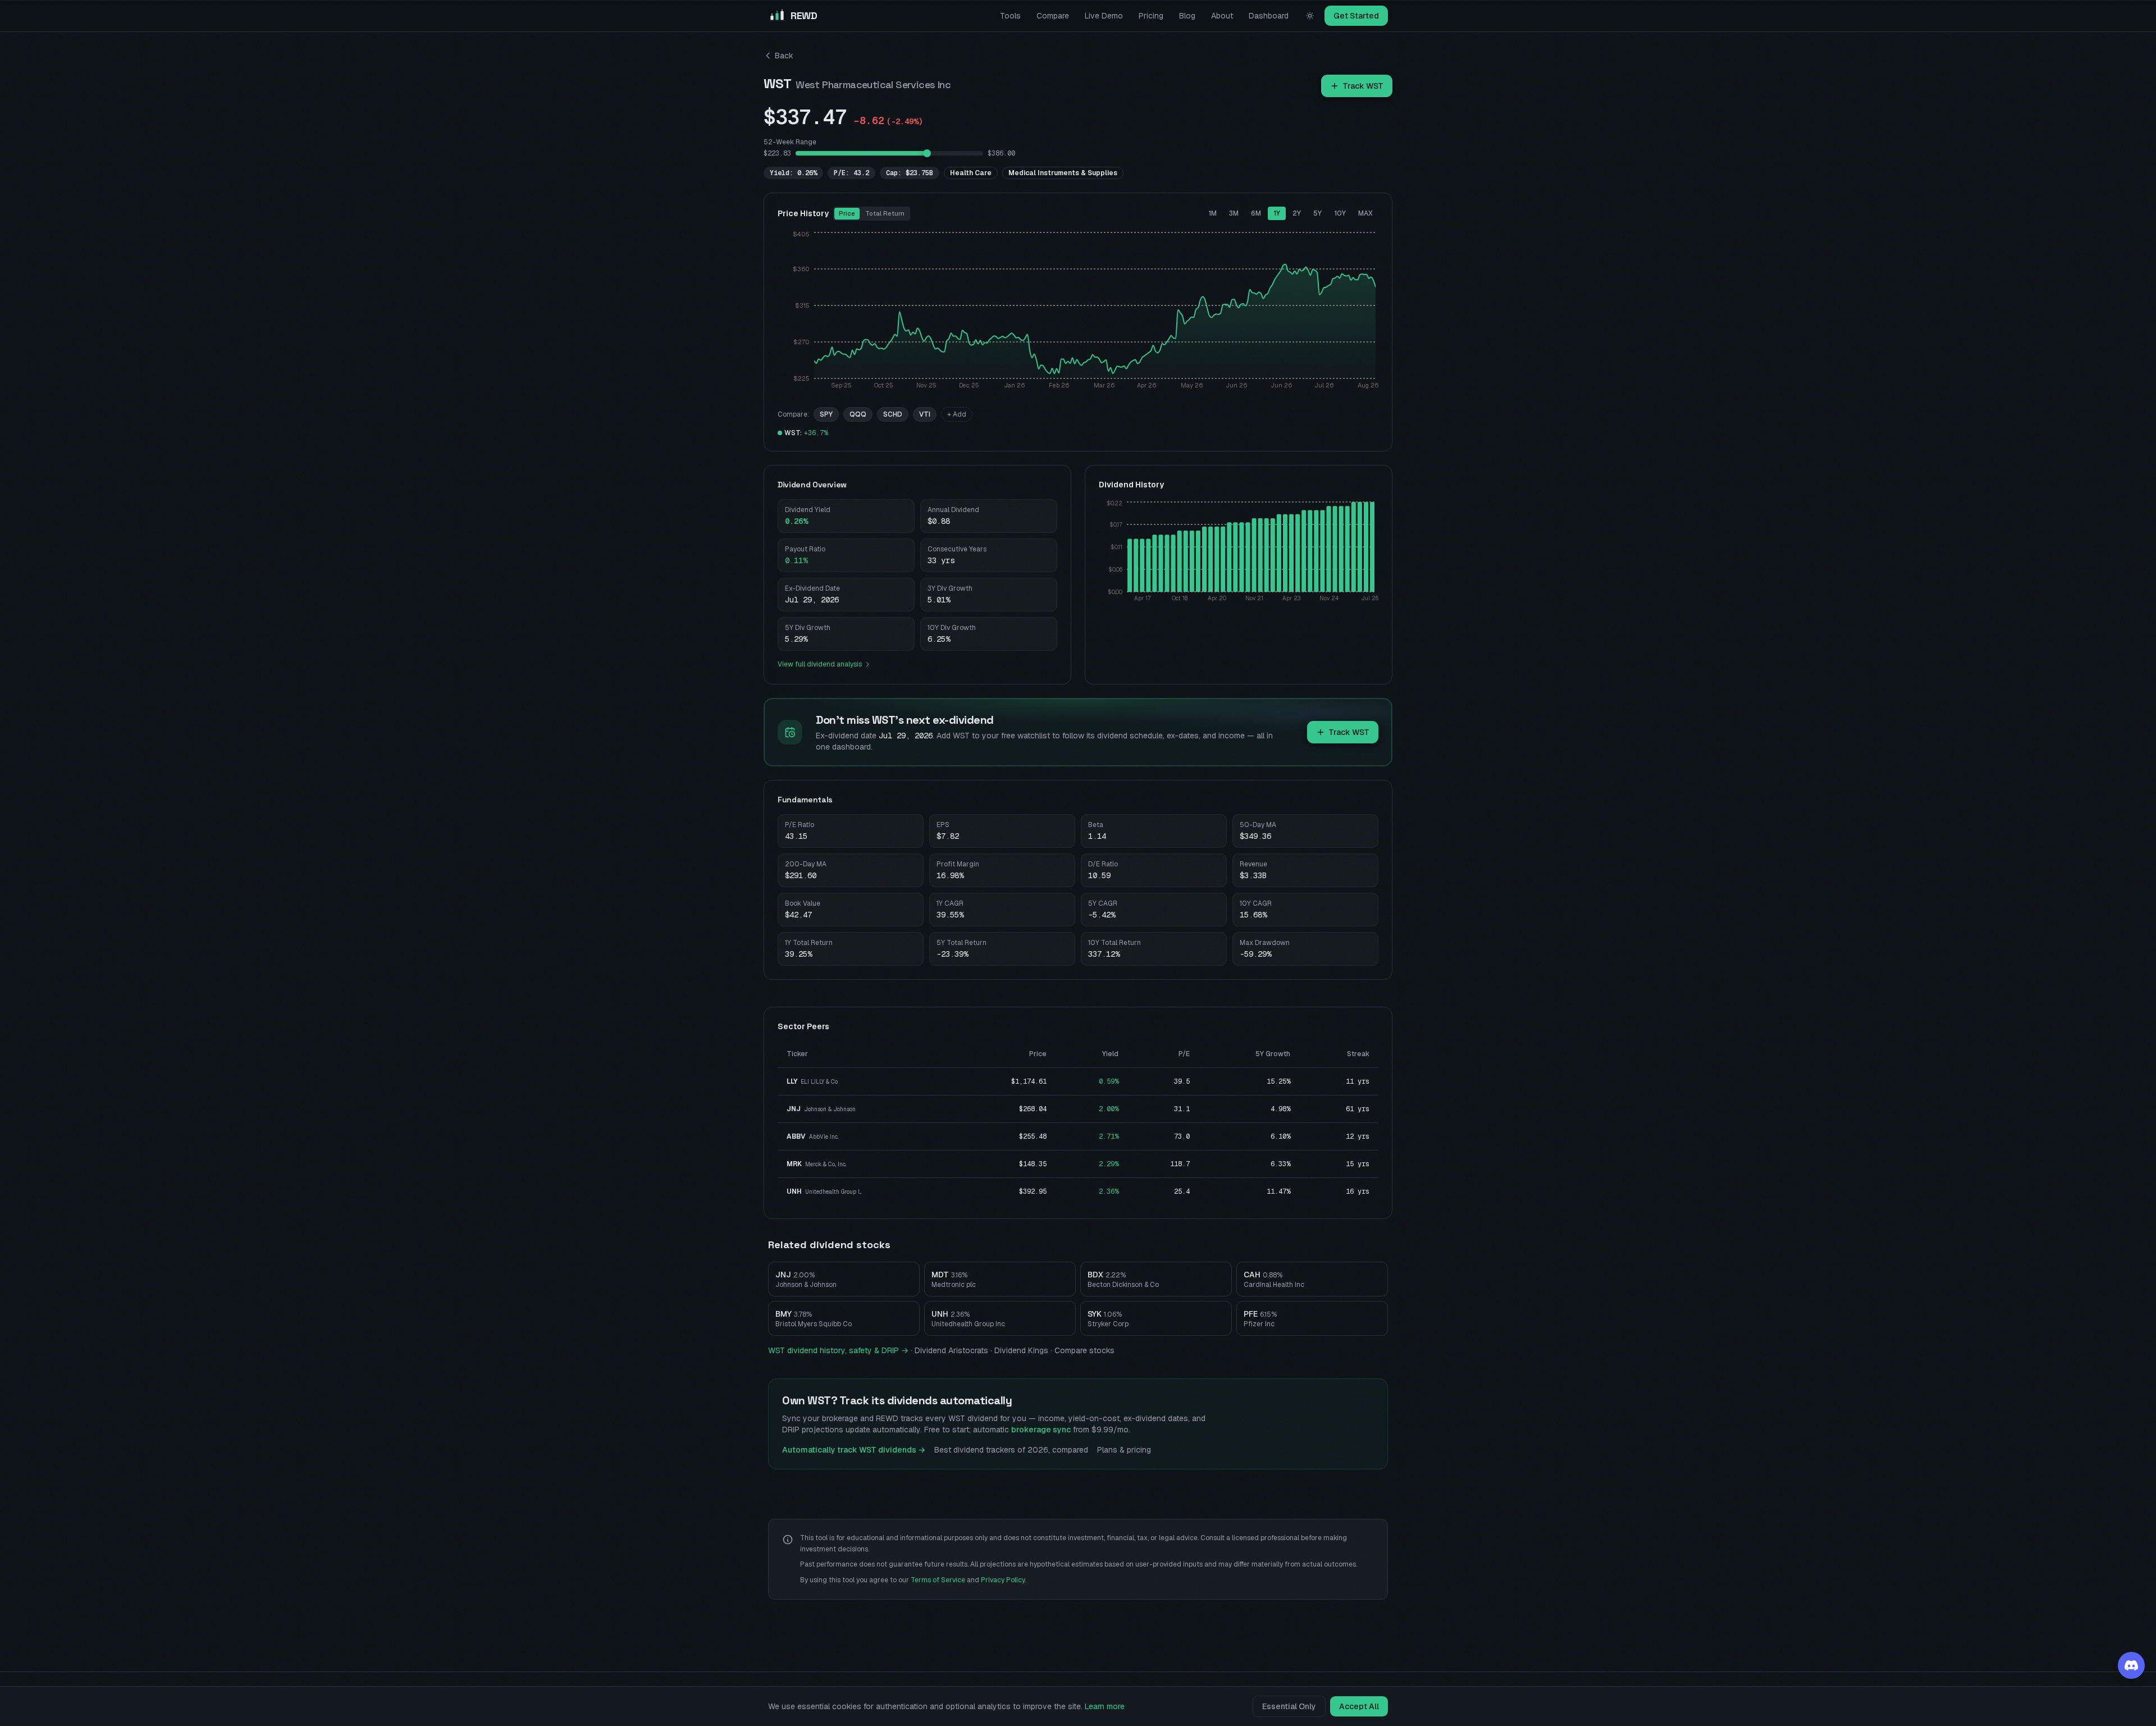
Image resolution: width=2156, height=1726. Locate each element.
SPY (826, 414)
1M (1212, 213)
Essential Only (1289, 1706)
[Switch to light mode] (1310, 16)
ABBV (796, 1136)
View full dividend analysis (820, 664)
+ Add (957, 414)
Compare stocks (1084, 1350)
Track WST (1363, 86)
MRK (794, 1164)
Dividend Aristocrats (951, 1350)
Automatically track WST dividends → (854, 1450)
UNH (794, 1191)
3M (1234, 213)
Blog (1187, 16)
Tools (1010, 16)
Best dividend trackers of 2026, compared (1011, 1450)
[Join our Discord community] (2131, 1665)
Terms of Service (938, 1580)
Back (784, 56)
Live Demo (1104, 16)
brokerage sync (1041, 1430)
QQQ (858, 414)
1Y (1277, 213)
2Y (1297, 213)
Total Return (885, 213)
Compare (1053, 16)
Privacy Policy (1003, 1580)
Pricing (1151, 16)
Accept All (1359, 1706)
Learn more (1105, 1706)
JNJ (794, 1109)
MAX (1365, 213)
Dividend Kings (1021, 1350)
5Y (1317, 213)
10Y (1340, 213)
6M (1256, 213)
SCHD (893, 414)
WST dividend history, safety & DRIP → (838, 1350)
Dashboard (1269, 16)
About (1222, 16)
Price (847, 213)
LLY (792, 1081)
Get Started (1356, 16)
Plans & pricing (1124, 1450)
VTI (925, 414)
